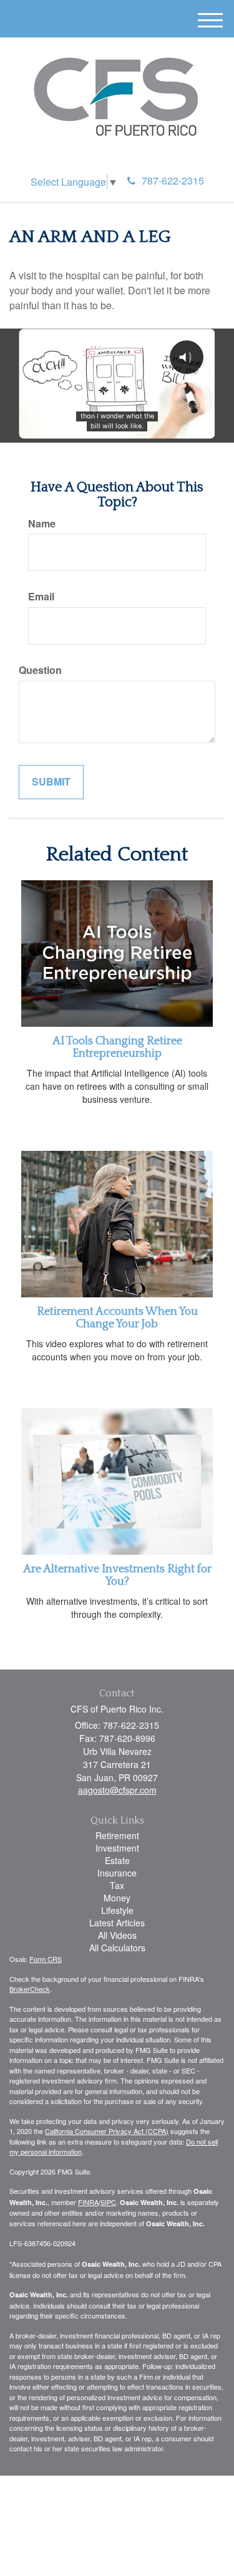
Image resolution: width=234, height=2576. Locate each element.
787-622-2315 (173, 180)
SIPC (108, 2202)
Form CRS (46, 1959)
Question (40, 670)
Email (41, 597)
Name (42, 524)
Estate (117, 1860)
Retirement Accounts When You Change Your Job (117, 1318)
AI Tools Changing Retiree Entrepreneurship (117, 1047)
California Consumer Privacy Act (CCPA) (107, 2131)
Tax (117, 1885)
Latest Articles (117, 1923)
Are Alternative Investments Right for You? (117, 1575)
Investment (117, 1848)
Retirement (117, 1835)
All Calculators (117, 1948)
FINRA (88, 2202)
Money (117, 1898)
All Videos (117, 1935)
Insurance (117, 1873)
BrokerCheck (30, 1989)
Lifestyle (117, 1910)
